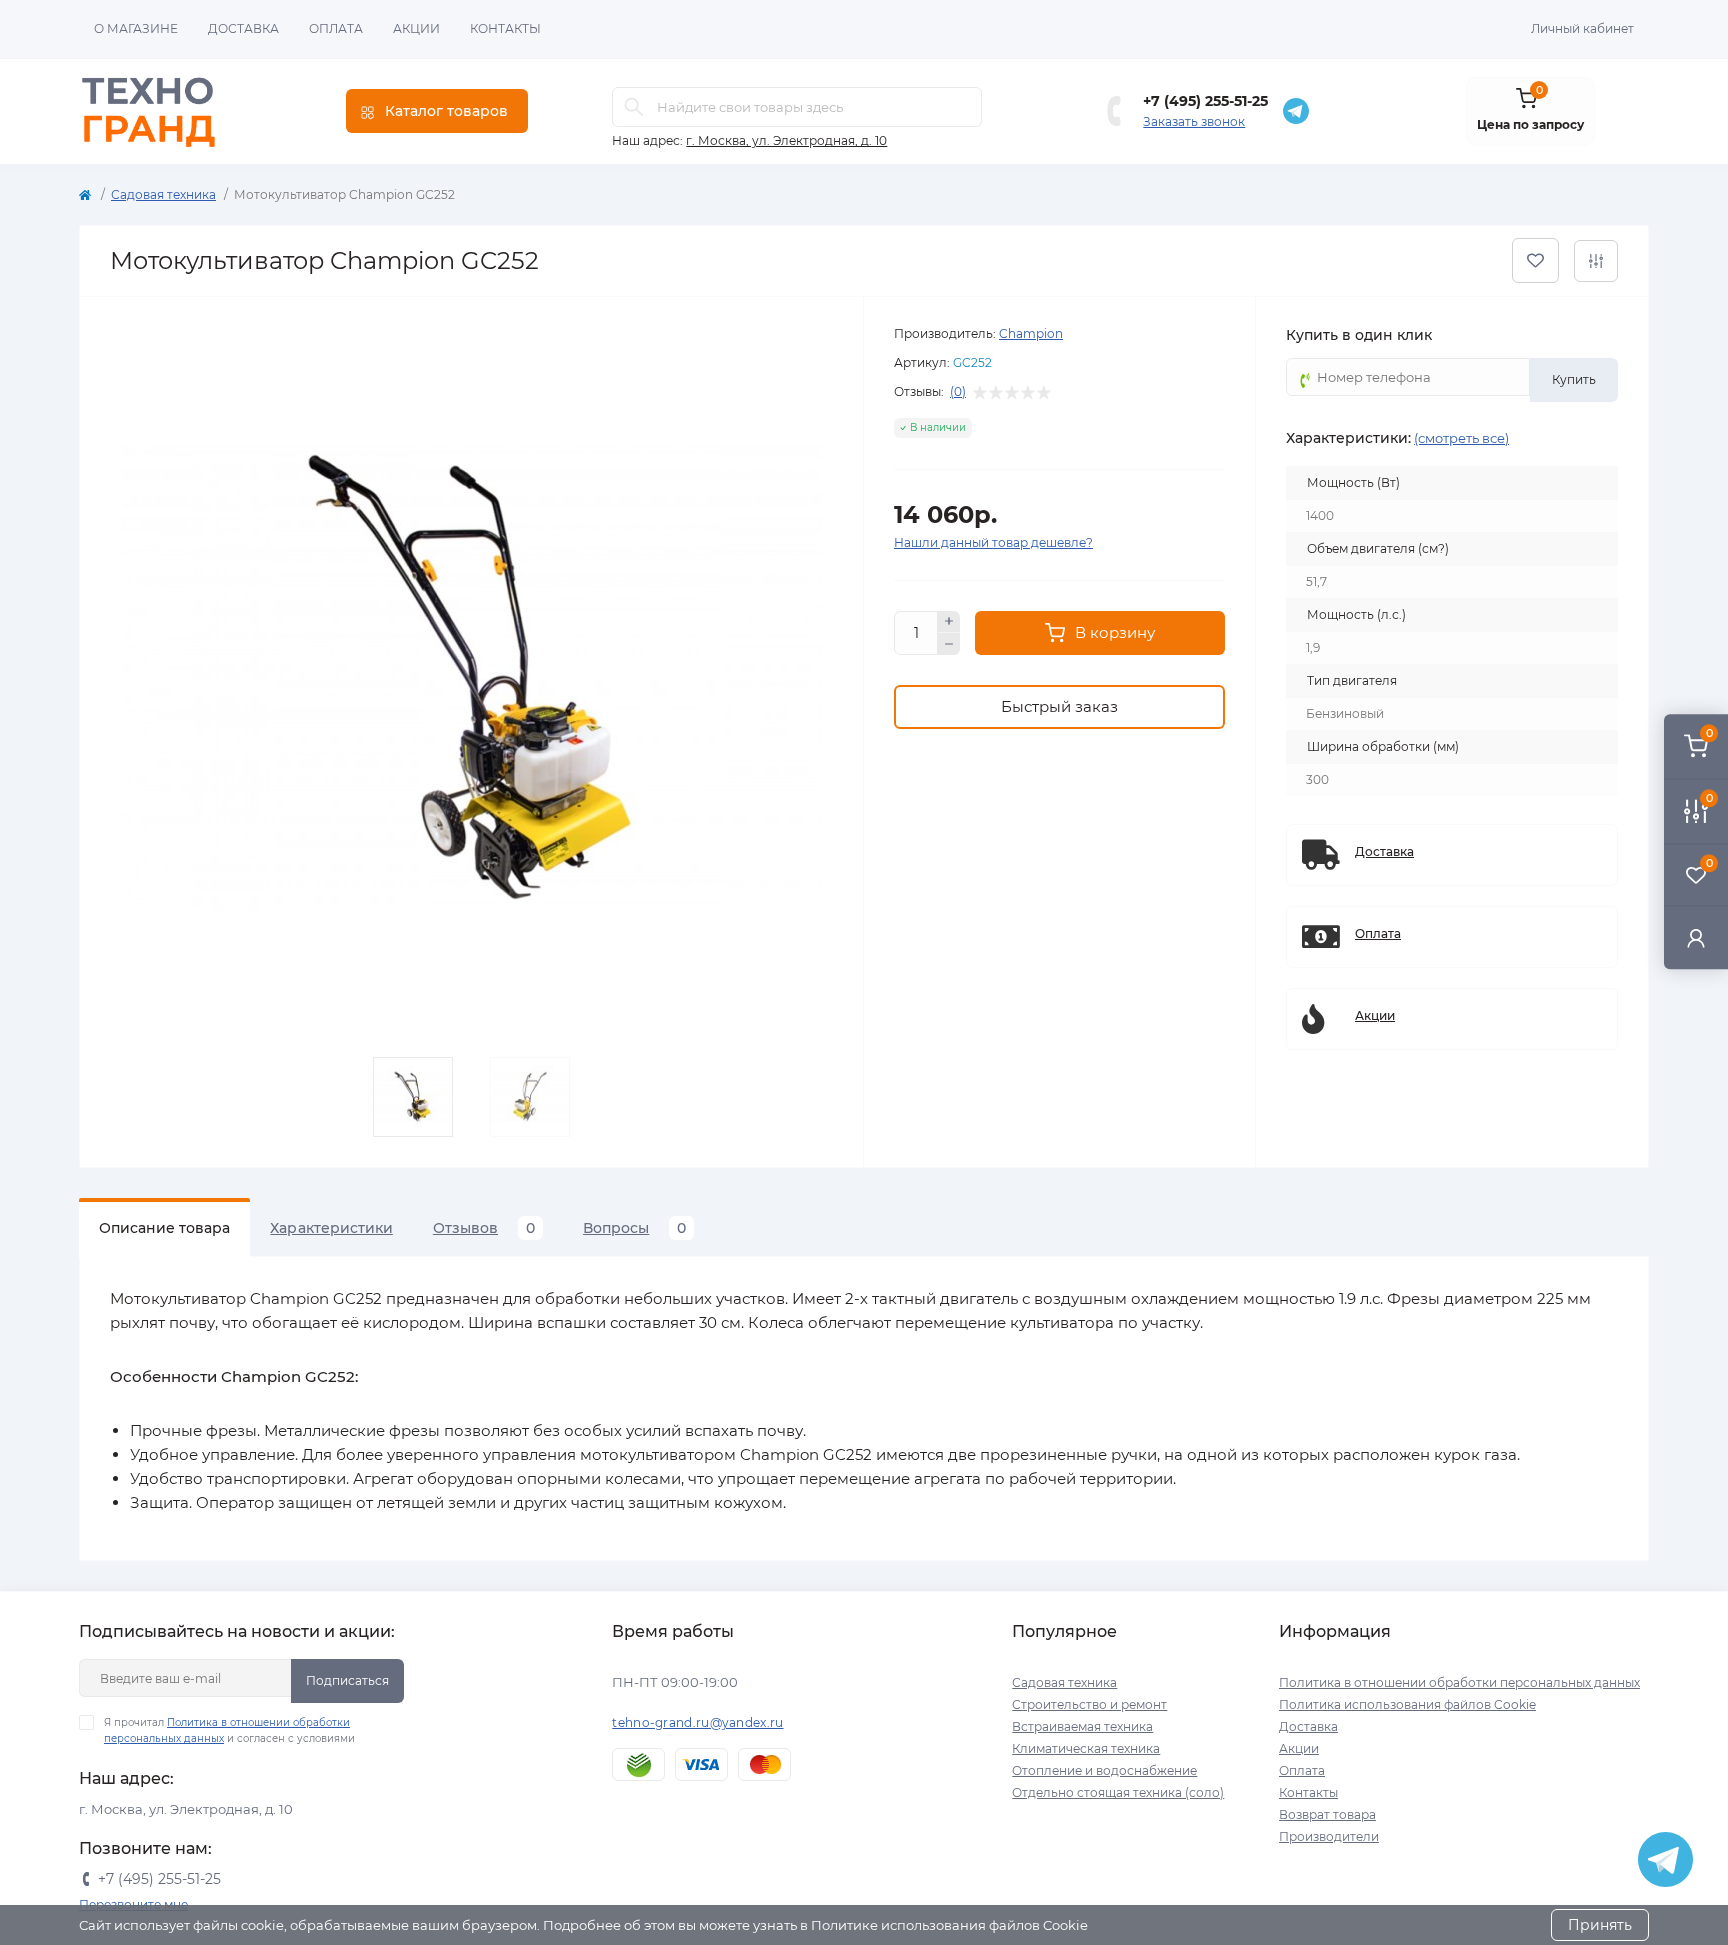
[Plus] (949, 622)
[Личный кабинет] (1696, 937)
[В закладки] (1535, 260)
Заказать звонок (1194, 121)
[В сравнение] (1596, 261)
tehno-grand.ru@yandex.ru (697, 1722)
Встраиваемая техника (1082, 1726)
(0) (958, 392)
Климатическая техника (1086, 1748)
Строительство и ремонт (1089, 1704)
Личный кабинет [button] (1582, 28)
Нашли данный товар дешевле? (993, 542)
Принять (1600, 1925)
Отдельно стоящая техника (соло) (1118, 1792)
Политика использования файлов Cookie (1407, 1704)
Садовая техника (163, 194)
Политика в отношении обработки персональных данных (1459, 1682)
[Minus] (949, 644)
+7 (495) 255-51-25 (1205, 101)
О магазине (136, 28)
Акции (416, 28)
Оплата (336, 28)
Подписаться (347, 1680)
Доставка (243, 28)
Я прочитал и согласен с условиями (229, 1730)
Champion (1031, 333)
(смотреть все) (1461, 438)
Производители (1329, 1836)
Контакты (505, 28)
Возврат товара (1327, 1814)
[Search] (634, 107)
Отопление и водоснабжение (1104, 1770)
